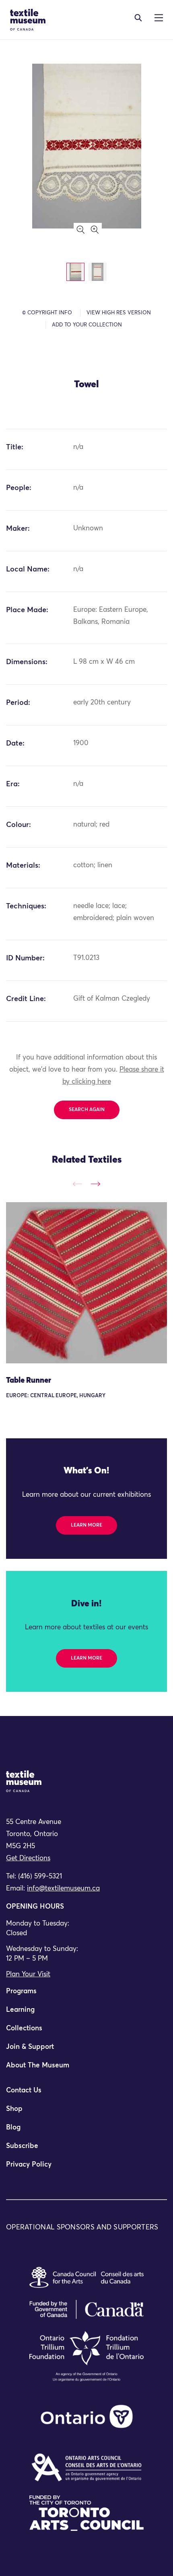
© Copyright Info (47, 313)
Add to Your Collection (87, 325)
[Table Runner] (86, 1283)
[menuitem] (86, 1995)
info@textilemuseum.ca (63, 1889)
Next (96, 1184)
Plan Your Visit (28, 1975)
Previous (77, 1184)
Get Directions (28, 1858)
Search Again (87, 1110)
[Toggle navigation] (138, 18)
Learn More (86, 1525)
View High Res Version (119, 313)
